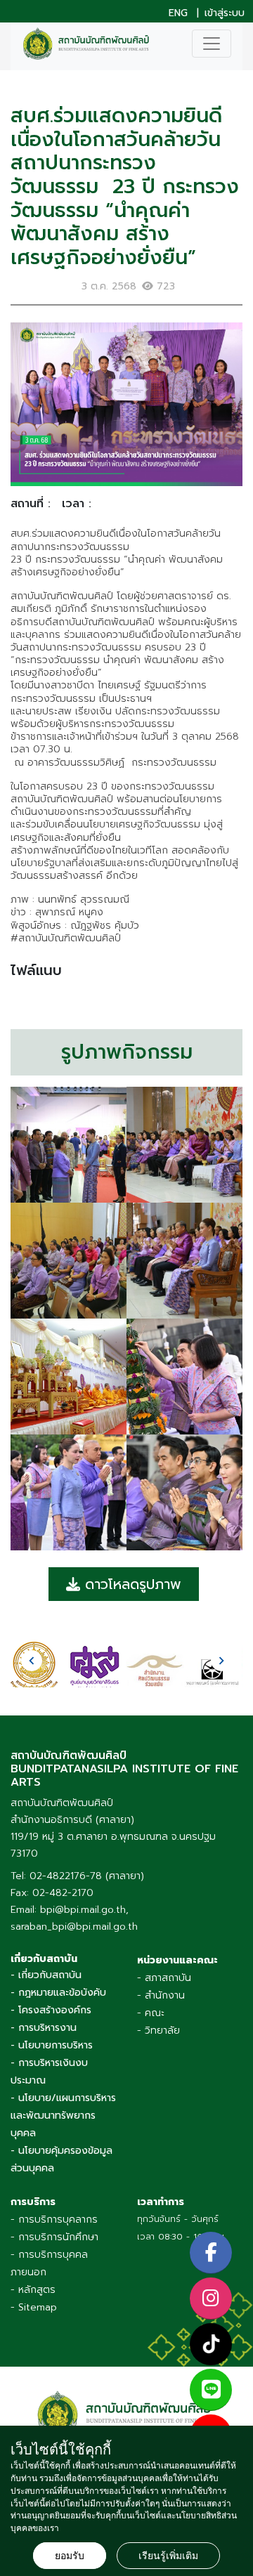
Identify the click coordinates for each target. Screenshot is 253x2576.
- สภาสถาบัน (164, 1978)
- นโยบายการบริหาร (52, 2045)
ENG (178, 13)
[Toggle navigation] (212, 44)
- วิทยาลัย (158, 2031)
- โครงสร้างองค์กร (51, 2010)
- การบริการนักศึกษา (54, 2237)
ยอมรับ (70, 2556)
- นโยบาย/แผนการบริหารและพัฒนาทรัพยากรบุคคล (63, 2116)
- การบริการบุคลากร (54, 2219)
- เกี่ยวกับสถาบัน (46, 1975)
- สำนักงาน (161, 1995)
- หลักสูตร (33, 2290)
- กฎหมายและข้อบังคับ (58, 1993)
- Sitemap (34, 2307)
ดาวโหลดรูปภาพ (131, 1584)
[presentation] (32, 1661)
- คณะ (151, 2013)
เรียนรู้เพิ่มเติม (168, 2556)
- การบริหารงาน (44, 2028)
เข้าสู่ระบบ (225, 13)
